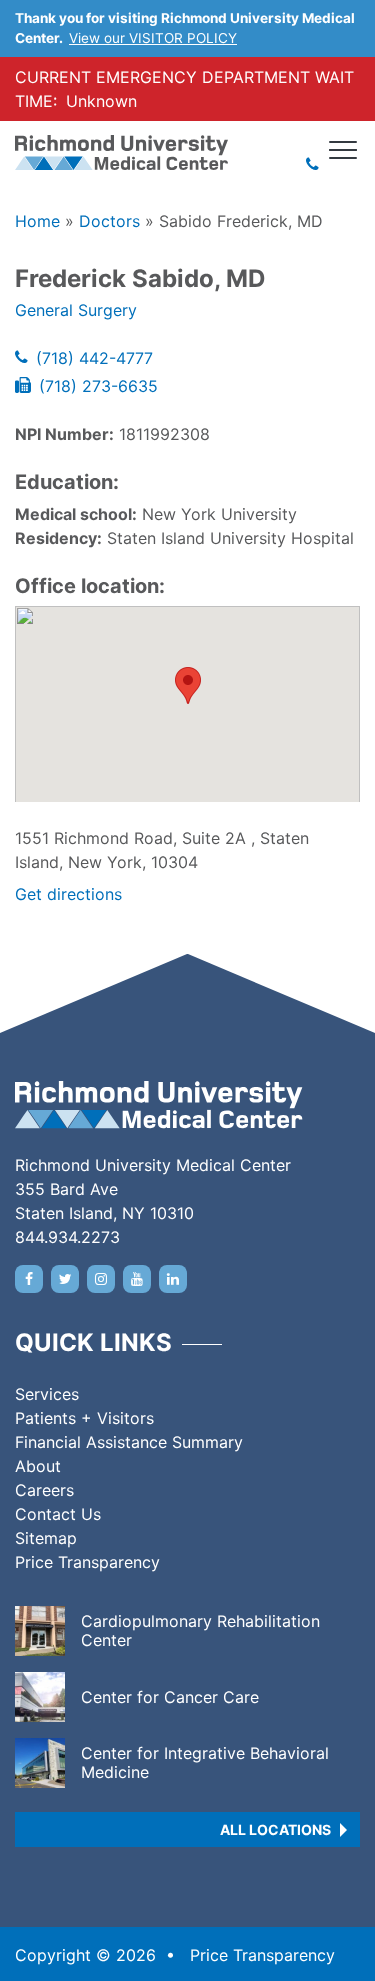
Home (37, 221)
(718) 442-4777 (94, 358)
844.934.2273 (67, 1237)
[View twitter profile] (65, 1279)
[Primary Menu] (344, 150)
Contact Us (58, 1514)
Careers (44, 1490)
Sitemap (46, 1538)
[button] (188, 685)
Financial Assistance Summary (129, 1442)
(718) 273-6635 (98, 386)
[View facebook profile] (29, 1279)
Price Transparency (87, 1562)
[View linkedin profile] (173, 1279)
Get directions (68, 894)
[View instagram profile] (101, 1279)
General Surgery (76, 310)
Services (47, 1394)
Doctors (109, 221)
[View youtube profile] (137, 1279)
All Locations (275, 1829)
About (38, 1466)
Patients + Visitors (84, 1418)
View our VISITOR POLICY (153, 38)
